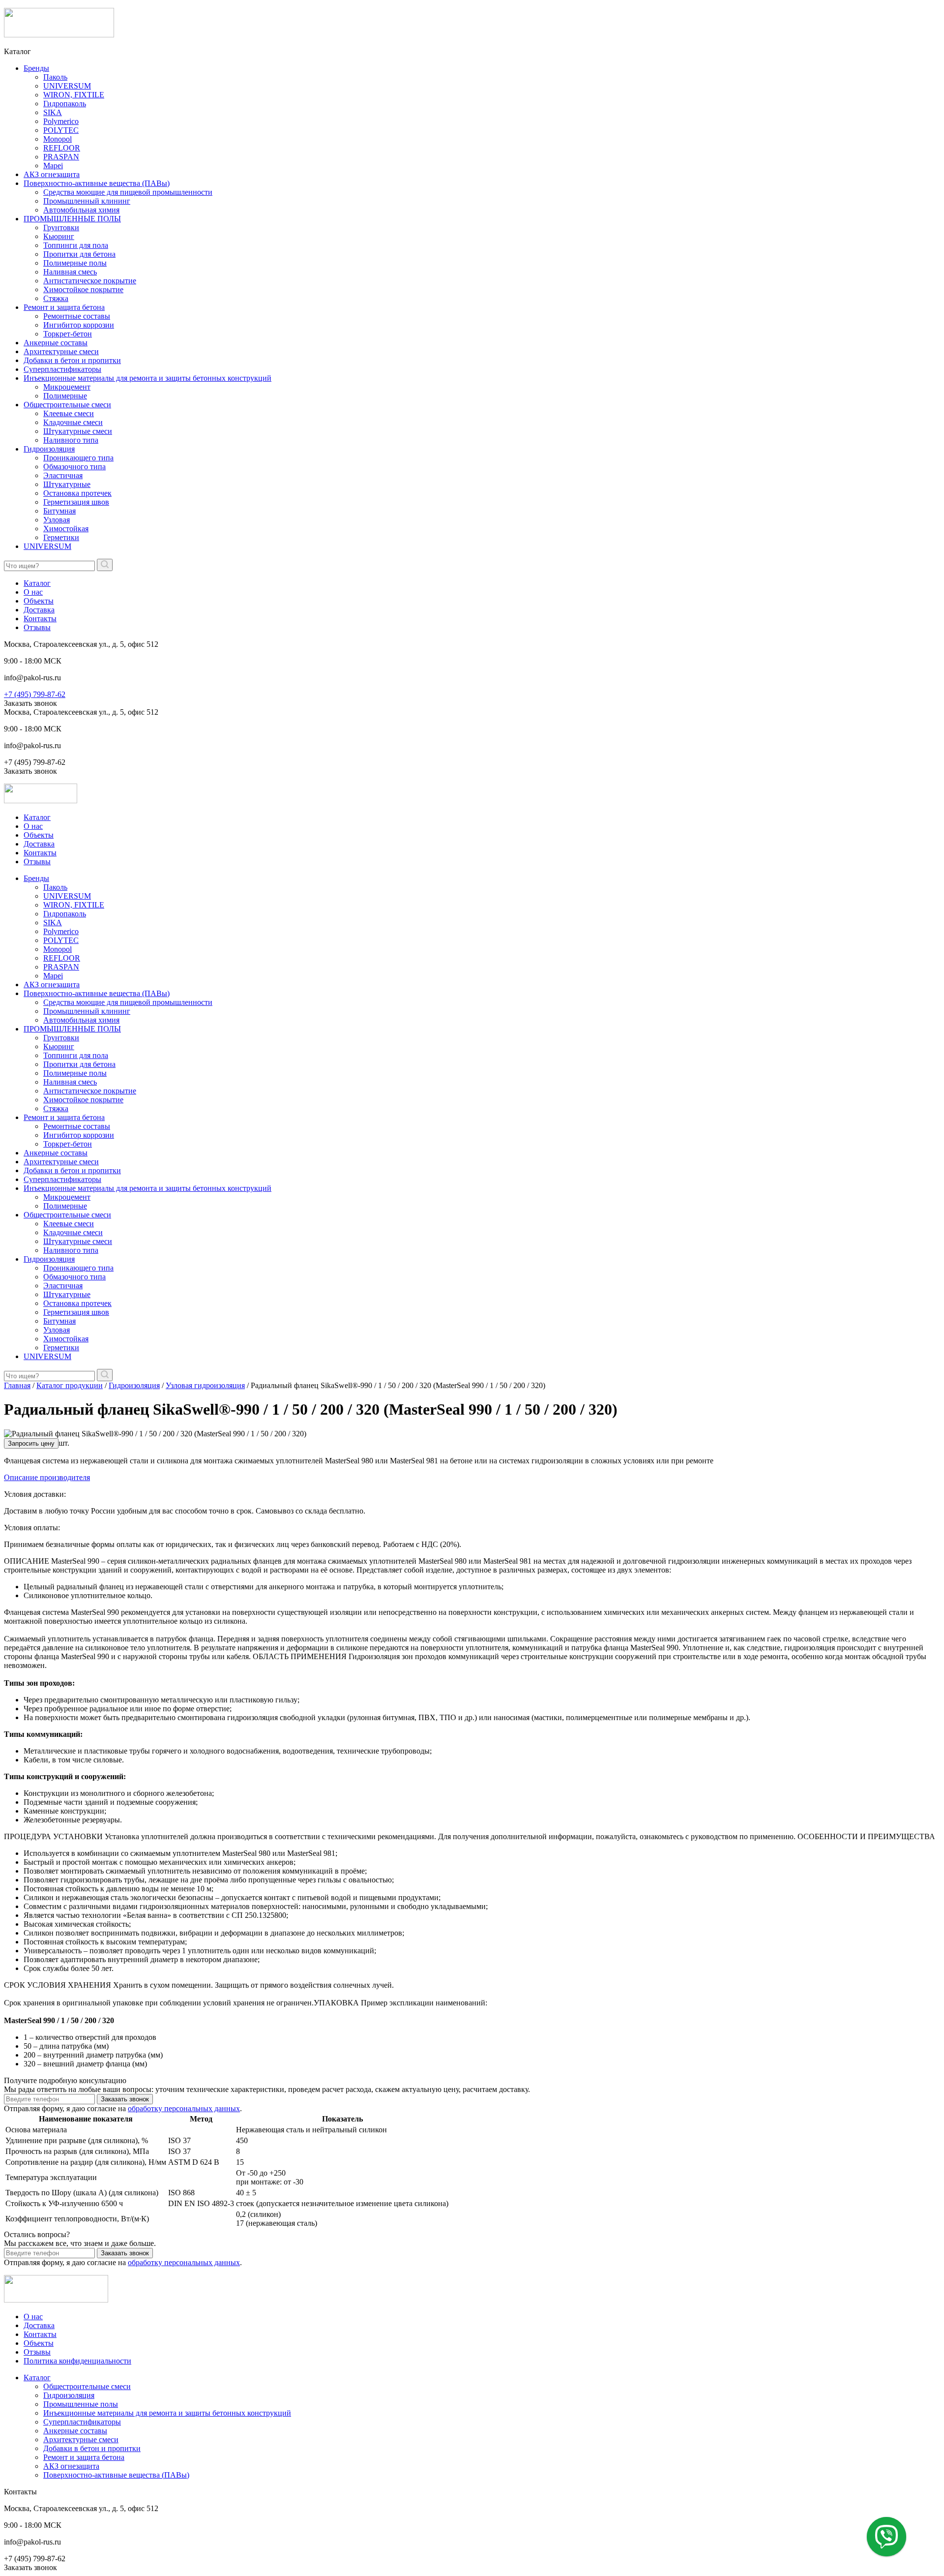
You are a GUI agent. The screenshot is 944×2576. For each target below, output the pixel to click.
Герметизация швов (76, 502)
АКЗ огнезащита (52, 174)
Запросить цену (31, 1443)
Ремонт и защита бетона (64, 307)
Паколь (55, 77)
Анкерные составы (56, 343)
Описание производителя (47, 1477)
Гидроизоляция (49, 449)
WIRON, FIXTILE (74, 95)
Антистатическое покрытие (90, 281)
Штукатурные (67, 484)
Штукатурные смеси (78, 431)
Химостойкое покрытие (83, 289)
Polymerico (61, 121)
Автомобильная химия (81, 210)
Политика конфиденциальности (77, 2361)
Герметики (61, 537)
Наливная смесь (70, 272)
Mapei (53, 166)
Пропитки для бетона (79, 254)
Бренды (36, 68)
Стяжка (56, 298)
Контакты (40, 619)
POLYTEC (61, 130)
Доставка (39, 610)
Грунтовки (61, 227)
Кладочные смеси (73, 422)
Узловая (57, 520)
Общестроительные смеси (67, 405)
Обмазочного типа (74, 467)
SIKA (53, 112)
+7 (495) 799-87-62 (35, 694)
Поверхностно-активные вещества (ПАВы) (97, 183)
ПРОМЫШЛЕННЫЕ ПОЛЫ (72, 219)
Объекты (39, 601)
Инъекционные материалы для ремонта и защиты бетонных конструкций (147, 378)
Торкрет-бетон (68, 334)
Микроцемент (67, 387)
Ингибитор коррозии (79, 325)
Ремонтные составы (77, 316)
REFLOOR (62, 148)
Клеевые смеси (69, 413)
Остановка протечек (77, 493)
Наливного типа (71, 440)
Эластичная (63, 475)
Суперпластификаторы (62, 369)
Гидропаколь (65, 104)
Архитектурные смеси (61, 351)
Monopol (58, 139)
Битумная (59, 511)
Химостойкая (66, 529)
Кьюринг (59, 236)
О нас (33, 592)
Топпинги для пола (76, 245)
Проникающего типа (78, 458)
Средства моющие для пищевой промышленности (128, 192)
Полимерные (65, 396)
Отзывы (37, 627)
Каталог (37, 583)
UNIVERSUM (67, 86)
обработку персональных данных (184, 2108)
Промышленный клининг (87, 201)
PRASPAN (61, 157)
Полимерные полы (75, 263)
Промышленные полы (81, 2404)
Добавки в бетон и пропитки (72, 360)
